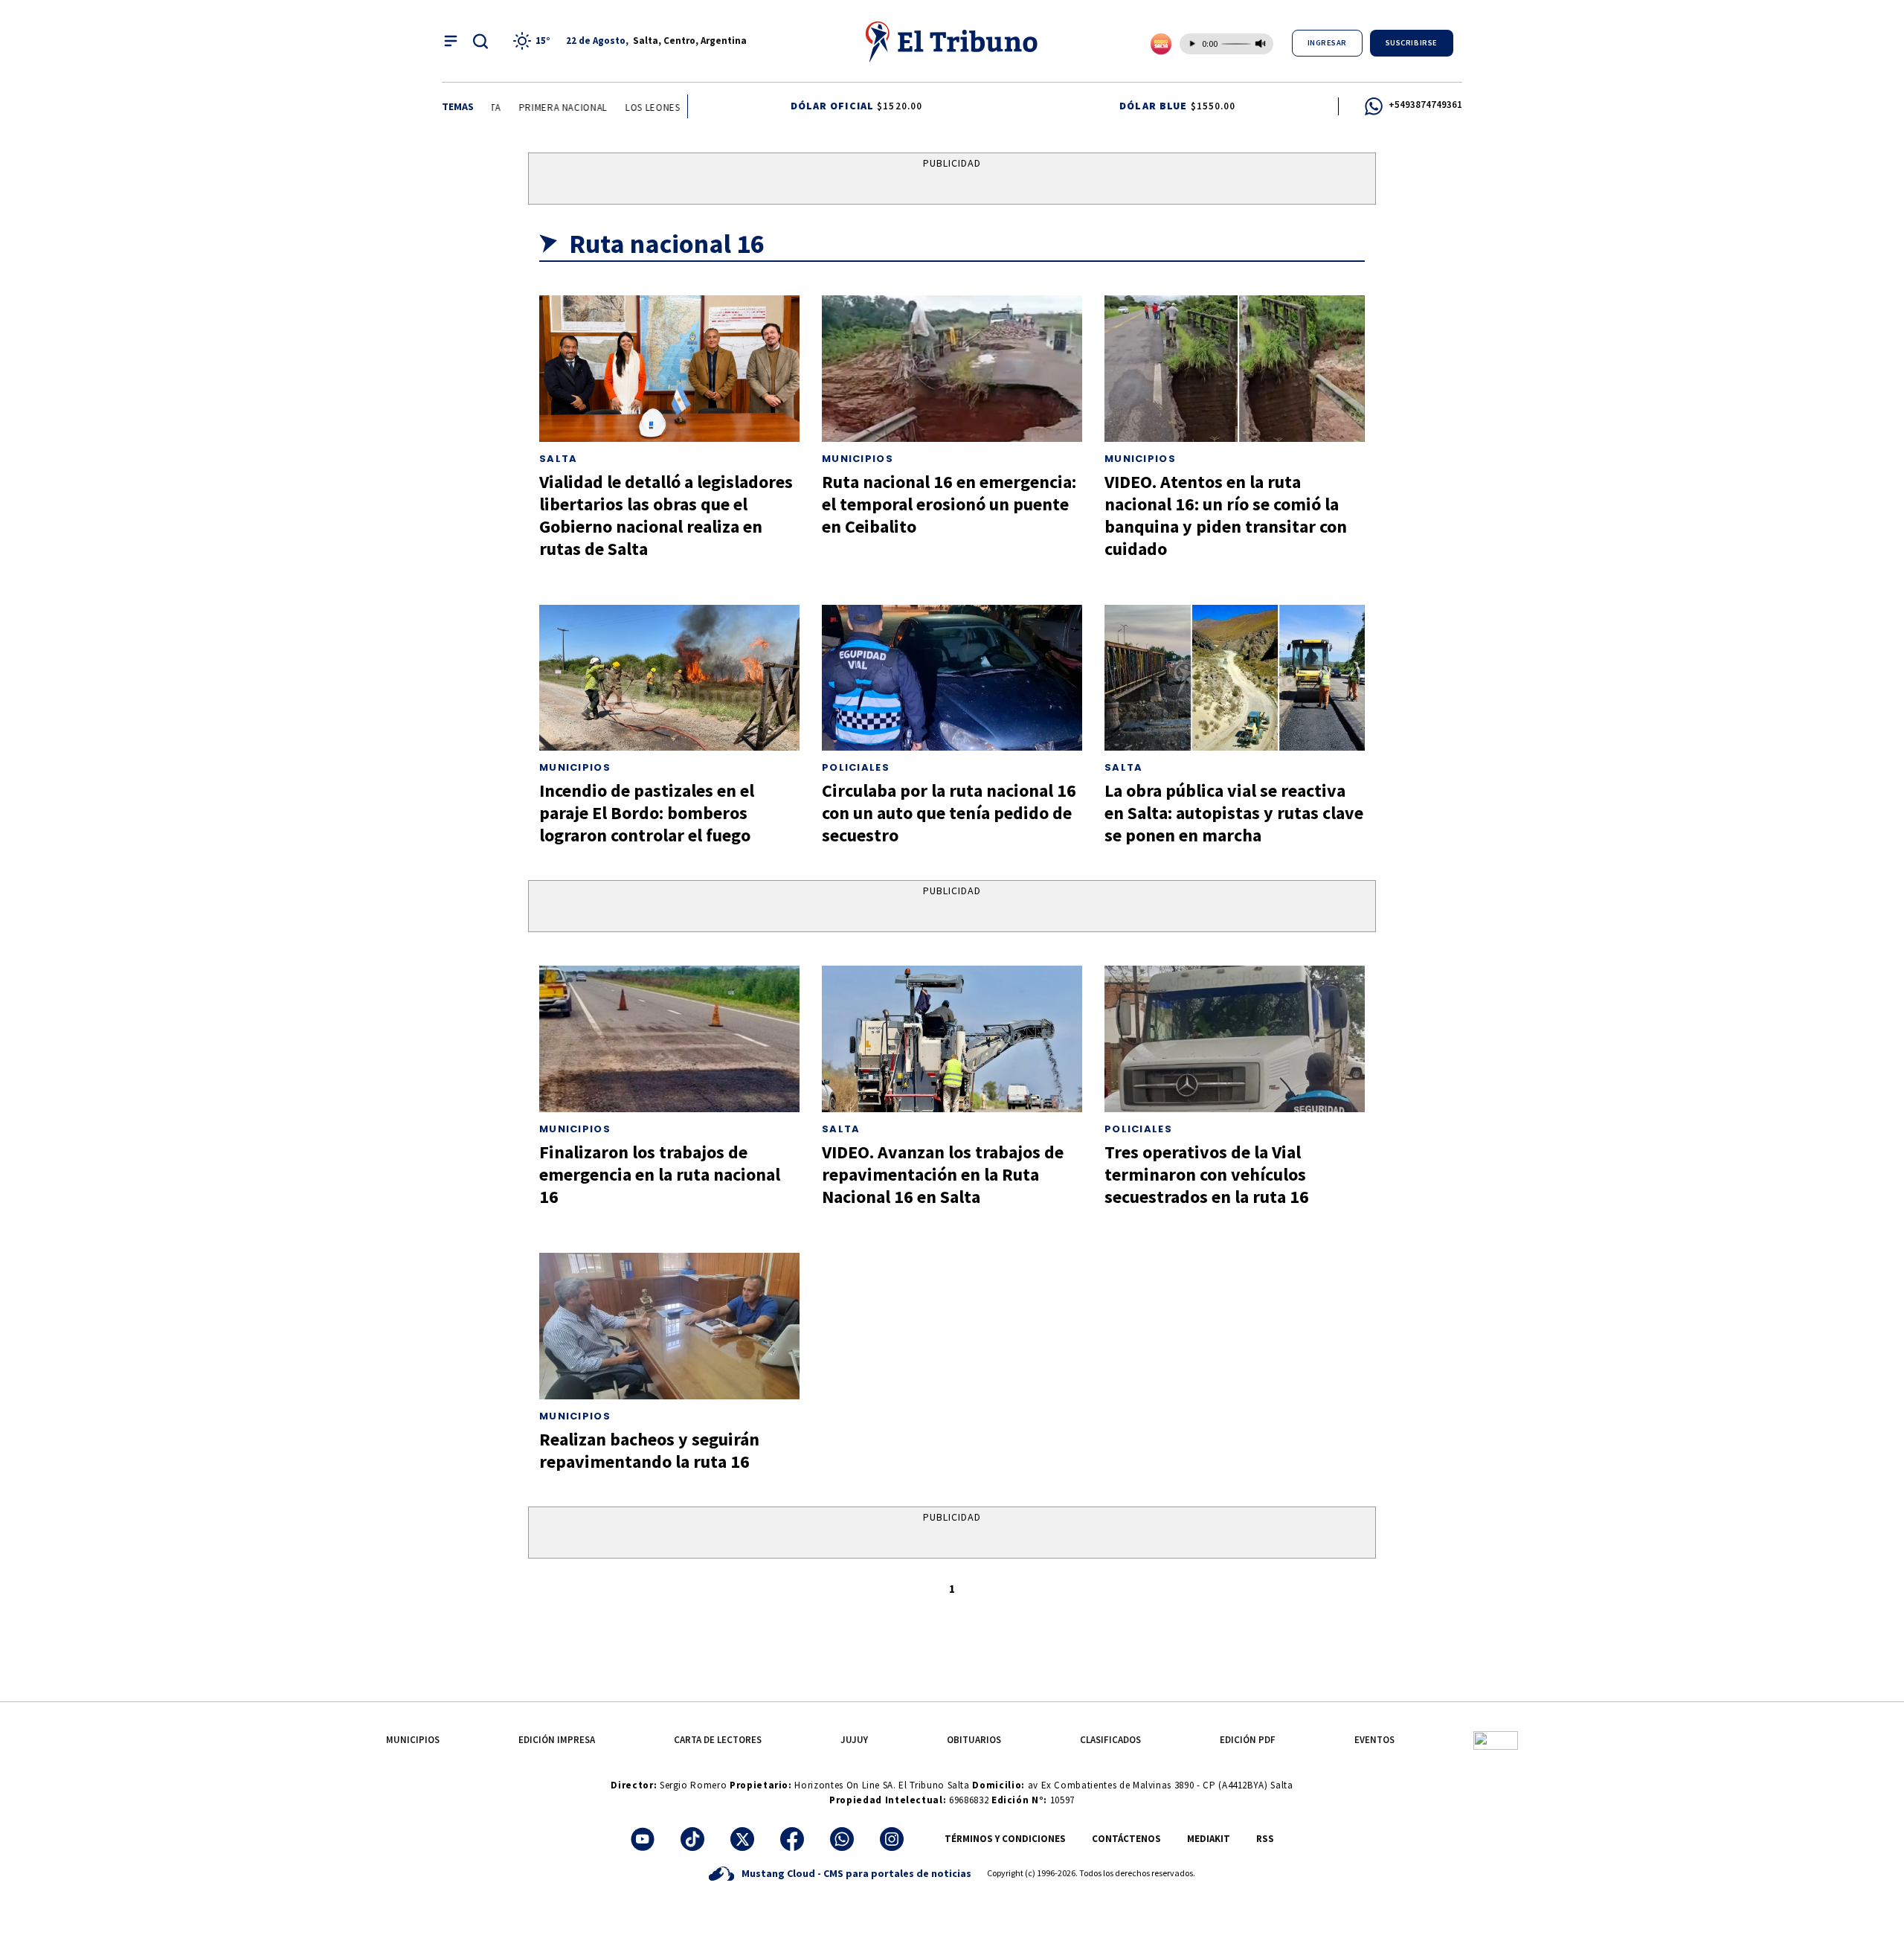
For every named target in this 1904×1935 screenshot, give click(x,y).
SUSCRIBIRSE (1412, 43)
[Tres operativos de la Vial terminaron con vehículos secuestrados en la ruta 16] (1235, 1039)
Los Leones (636, 107)
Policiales (856, 767)
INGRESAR (1327, 43)
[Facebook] (792, 1839)
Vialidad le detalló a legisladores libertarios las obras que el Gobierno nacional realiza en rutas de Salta (666, 515)
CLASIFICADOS (1110, 1740)
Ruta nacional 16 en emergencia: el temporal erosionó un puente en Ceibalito (949, 504)
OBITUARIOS (974, 1740)
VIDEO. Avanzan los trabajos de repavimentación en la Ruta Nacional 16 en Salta (943, 1174)
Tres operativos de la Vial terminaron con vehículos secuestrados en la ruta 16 (1207, 1174)
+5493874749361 (1425, 105)
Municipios (858, 459)
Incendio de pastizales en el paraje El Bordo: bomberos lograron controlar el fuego (647, 813)
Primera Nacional (546, 107)
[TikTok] (692, 1839)
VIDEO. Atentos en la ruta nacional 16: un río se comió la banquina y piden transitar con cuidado (1226, 515)
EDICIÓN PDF (1248, 1740)
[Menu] (451, 41)
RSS (1265, 1839)
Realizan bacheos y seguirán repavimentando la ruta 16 (649, 1450)
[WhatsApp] (842, 1839)
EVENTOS (1374, 1740)
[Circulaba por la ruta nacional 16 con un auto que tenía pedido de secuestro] (952, 678)
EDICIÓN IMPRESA (557, 1740)
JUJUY (854, 1740)
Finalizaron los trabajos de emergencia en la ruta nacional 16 (660, 1174)
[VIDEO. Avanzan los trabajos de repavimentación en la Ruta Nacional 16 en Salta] (952, 1039)
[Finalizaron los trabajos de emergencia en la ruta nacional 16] (669, 1039)
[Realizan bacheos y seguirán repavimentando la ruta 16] (669, 1326)
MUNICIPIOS (413, 1740)
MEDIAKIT (1209, 1839)
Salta (559, 459)
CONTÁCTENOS (1126, 1839)
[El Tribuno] (952, 41)
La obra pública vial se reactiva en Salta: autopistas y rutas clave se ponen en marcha (1234, 813)
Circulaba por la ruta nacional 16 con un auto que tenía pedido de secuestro (949, 813)
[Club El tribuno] (1496, 1740)
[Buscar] (480, 41)
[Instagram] (892, 1839)
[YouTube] (643, 1839)
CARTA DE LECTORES (718, 1740)
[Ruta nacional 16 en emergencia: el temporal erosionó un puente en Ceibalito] (952, 369)
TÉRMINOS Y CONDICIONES (1005, 1839)
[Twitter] (742, 1839)
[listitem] (534, 41)
